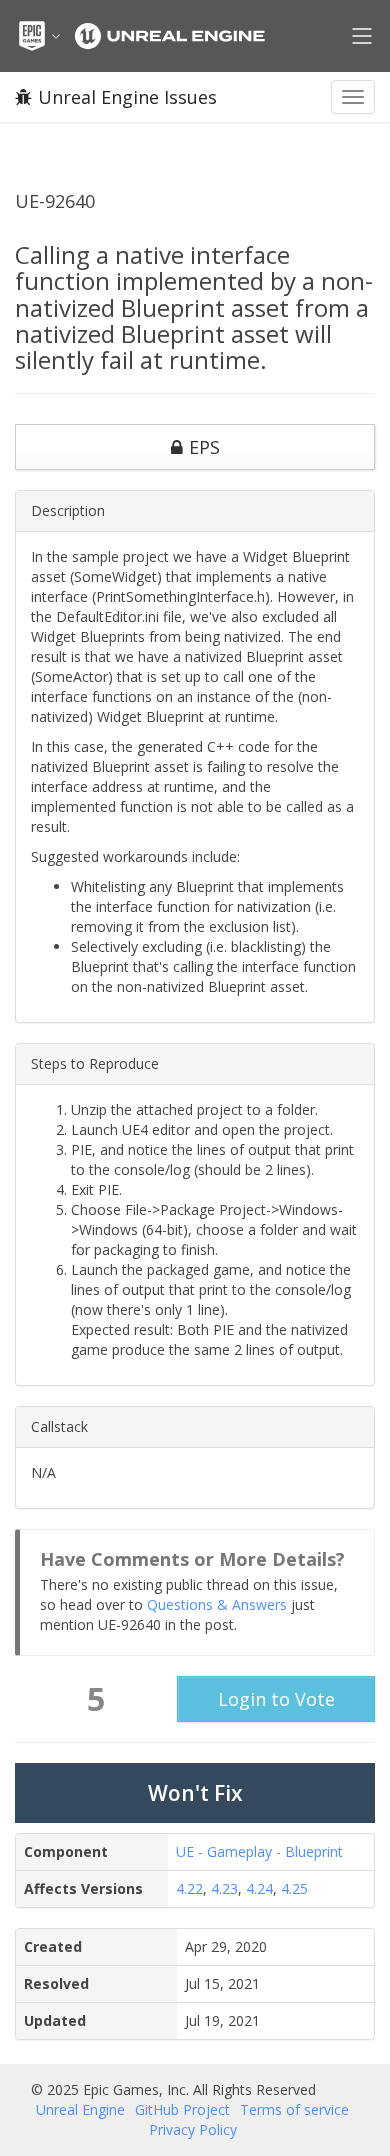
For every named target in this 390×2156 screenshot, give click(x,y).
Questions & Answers (217, 1604)
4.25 (294, 1888)
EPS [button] (204, 447)
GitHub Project (182, 2109)
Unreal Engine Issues (127, 97)
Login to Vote (276, 1699)
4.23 (224, 1888)
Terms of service (294, 2109)
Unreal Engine (80, 2109)
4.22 (189, 1888)
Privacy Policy (193, 2129)
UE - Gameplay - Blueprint (259, 1851)
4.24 (259, 1888)
